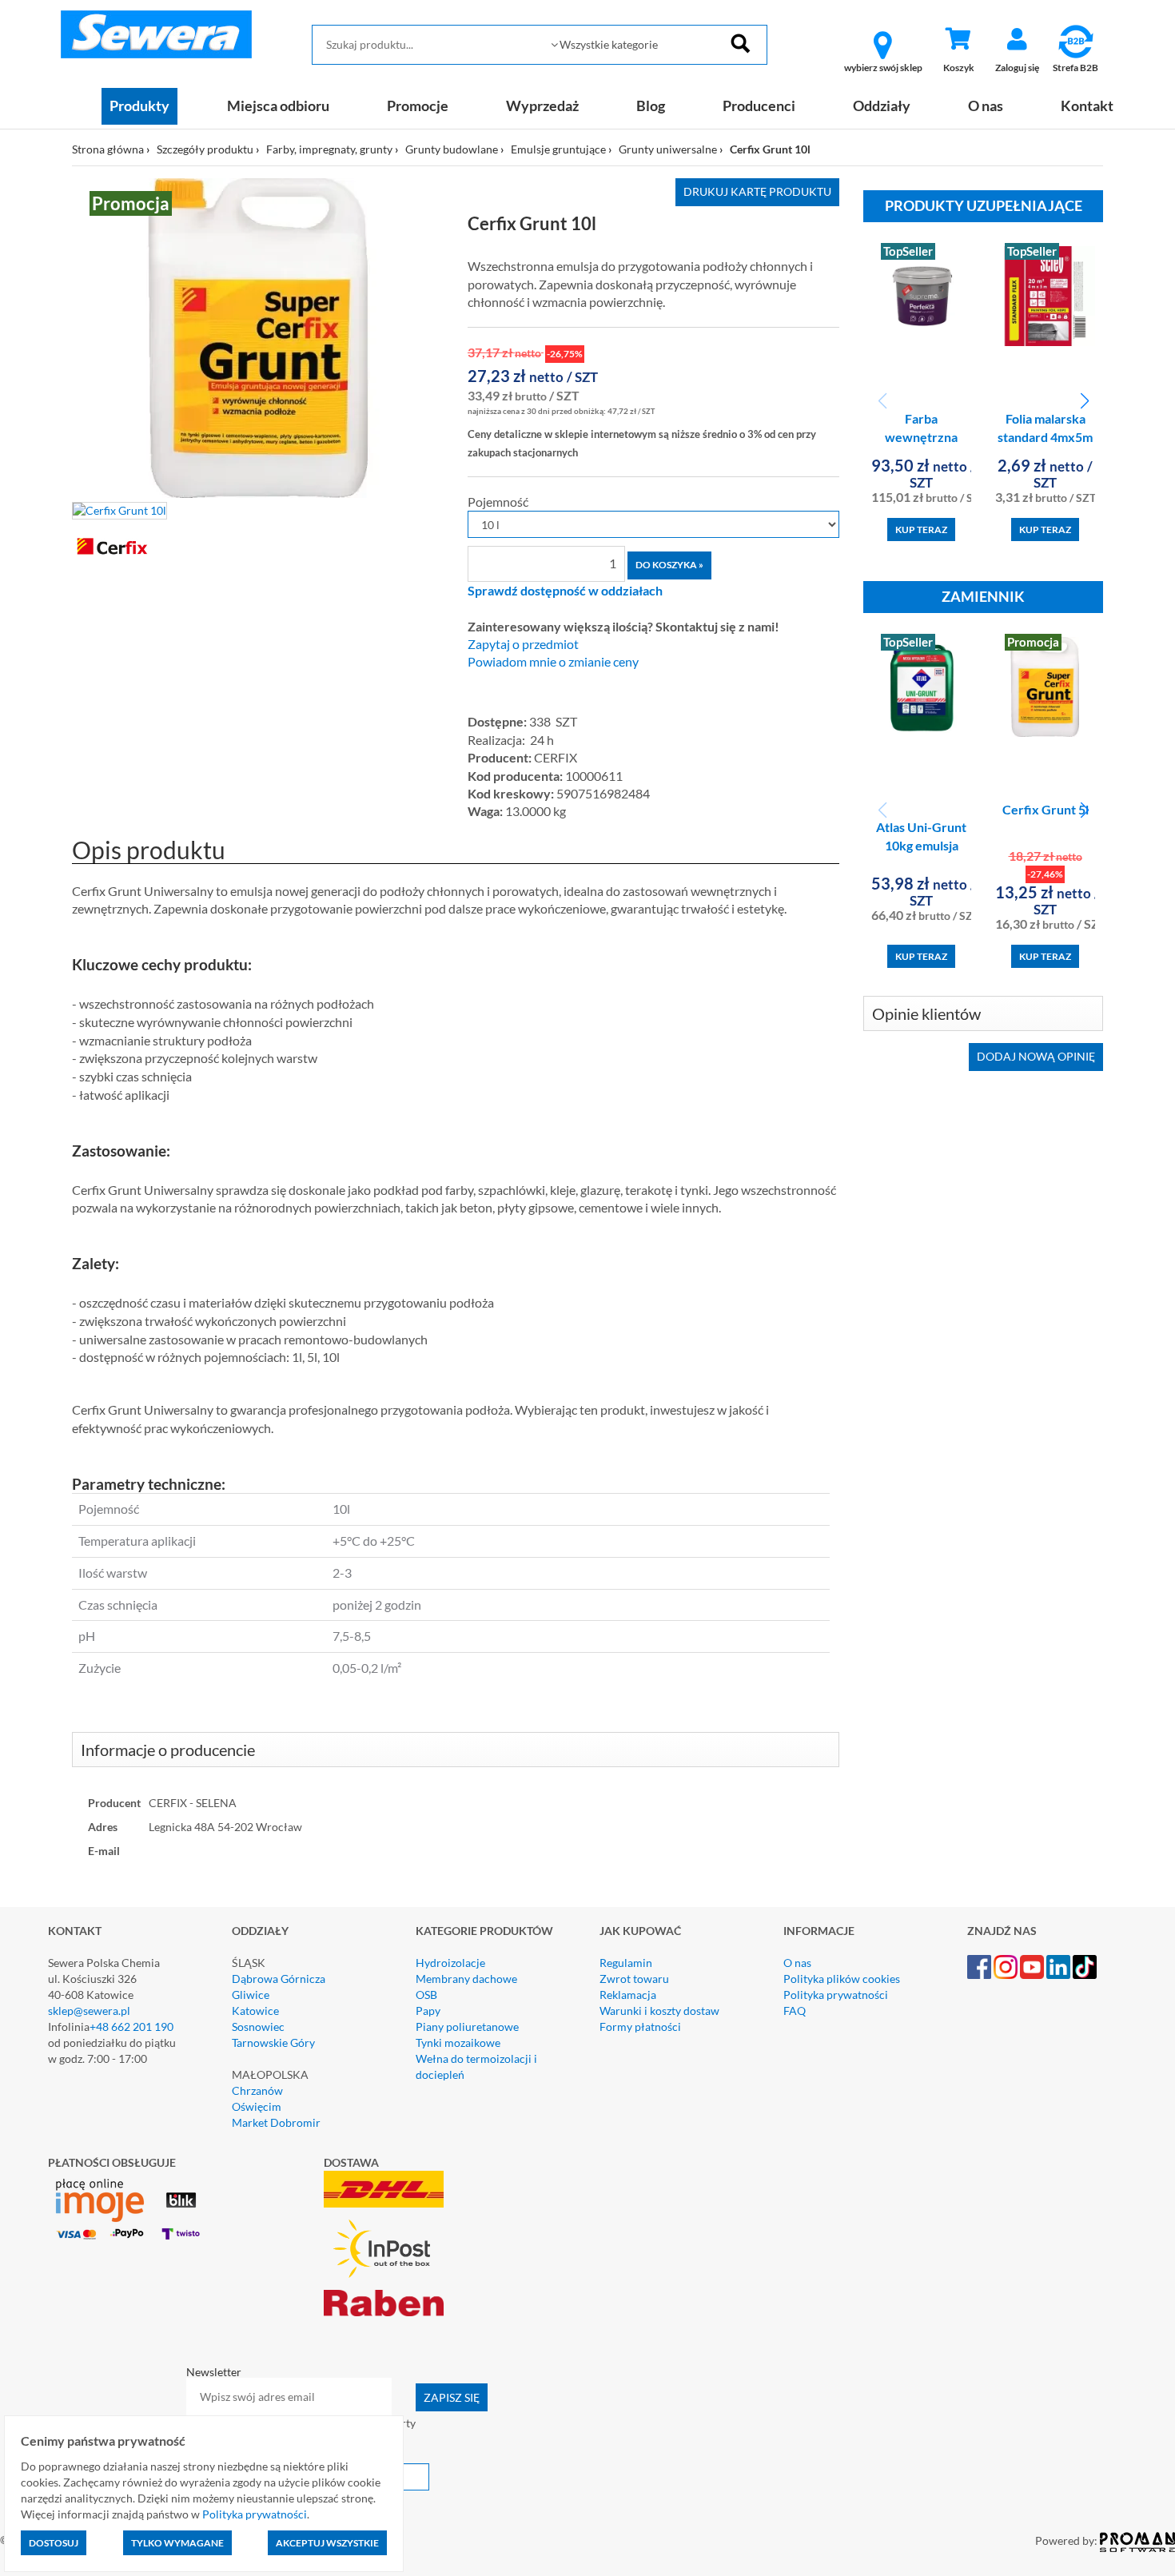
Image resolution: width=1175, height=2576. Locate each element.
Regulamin (626, 1963)
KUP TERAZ (921, 530)
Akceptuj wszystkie (327, 2543)
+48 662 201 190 (131, 2027)
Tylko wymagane (177, 2543)
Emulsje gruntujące (558, 149)
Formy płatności (640, 2027)
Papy (428, 2011)
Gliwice (251, 1995)
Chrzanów (257, 2090)
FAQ (795, 2011)
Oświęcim (257, 2106)
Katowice (255, 2011)
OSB (426, 1995)
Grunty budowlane (452, 149)
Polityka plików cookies (842, 1979)
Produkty (139, 106)
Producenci (759, 106)
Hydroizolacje (450, 1963)
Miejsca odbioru (278, 106)
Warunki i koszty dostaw (659, 2011)
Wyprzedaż (542, 106)
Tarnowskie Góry (273, 2042)
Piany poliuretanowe (467, 2027)
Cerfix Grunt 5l (1046, 809)
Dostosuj (54, 2543)
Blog (651, 106)
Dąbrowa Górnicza (279, 1979)
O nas (986, 106)
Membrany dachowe (466, 1979)
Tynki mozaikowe (458, 2042)
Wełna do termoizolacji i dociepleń (476, 2066)
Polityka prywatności (836, 1995)
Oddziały (882, 106)
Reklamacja (628, 1995)
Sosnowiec (258, 2027)
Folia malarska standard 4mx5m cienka (1045, 437)
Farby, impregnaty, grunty (329, 149)
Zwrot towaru (634, 1979)
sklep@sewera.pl (89, 2011)
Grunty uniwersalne (668, 149)
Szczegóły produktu (205, 149)
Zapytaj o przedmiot (523, 644)
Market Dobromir (276, 2122)
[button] (1084, 401)
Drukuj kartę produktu (757, 191)
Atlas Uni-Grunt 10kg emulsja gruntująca (921, 845)
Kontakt (1087, 106)
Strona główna (108, 149)
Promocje (418, 106)
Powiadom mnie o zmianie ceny (553, 662)
